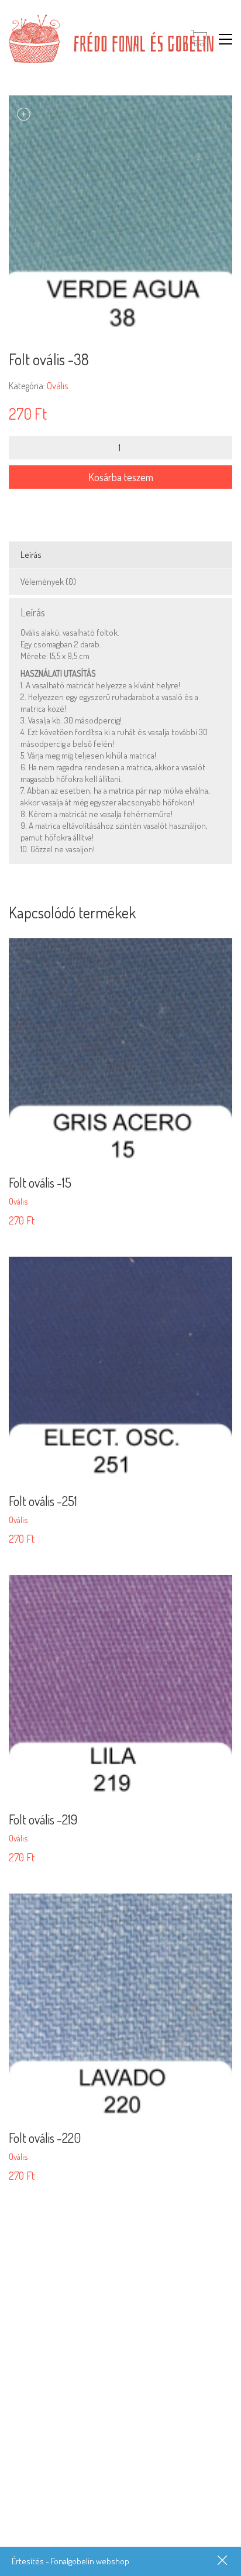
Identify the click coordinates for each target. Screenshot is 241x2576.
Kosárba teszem (121, 477)
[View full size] (24, 114)
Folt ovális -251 (43, 1501)
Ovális (57, 386)
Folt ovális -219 (43, 1819)
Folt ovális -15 (40, 1182)
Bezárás (223, 2561)
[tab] (120, 555)
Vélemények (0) (48, 582)
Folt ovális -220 (45, 2138)
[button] (225, 39)
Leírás (31, 555)
